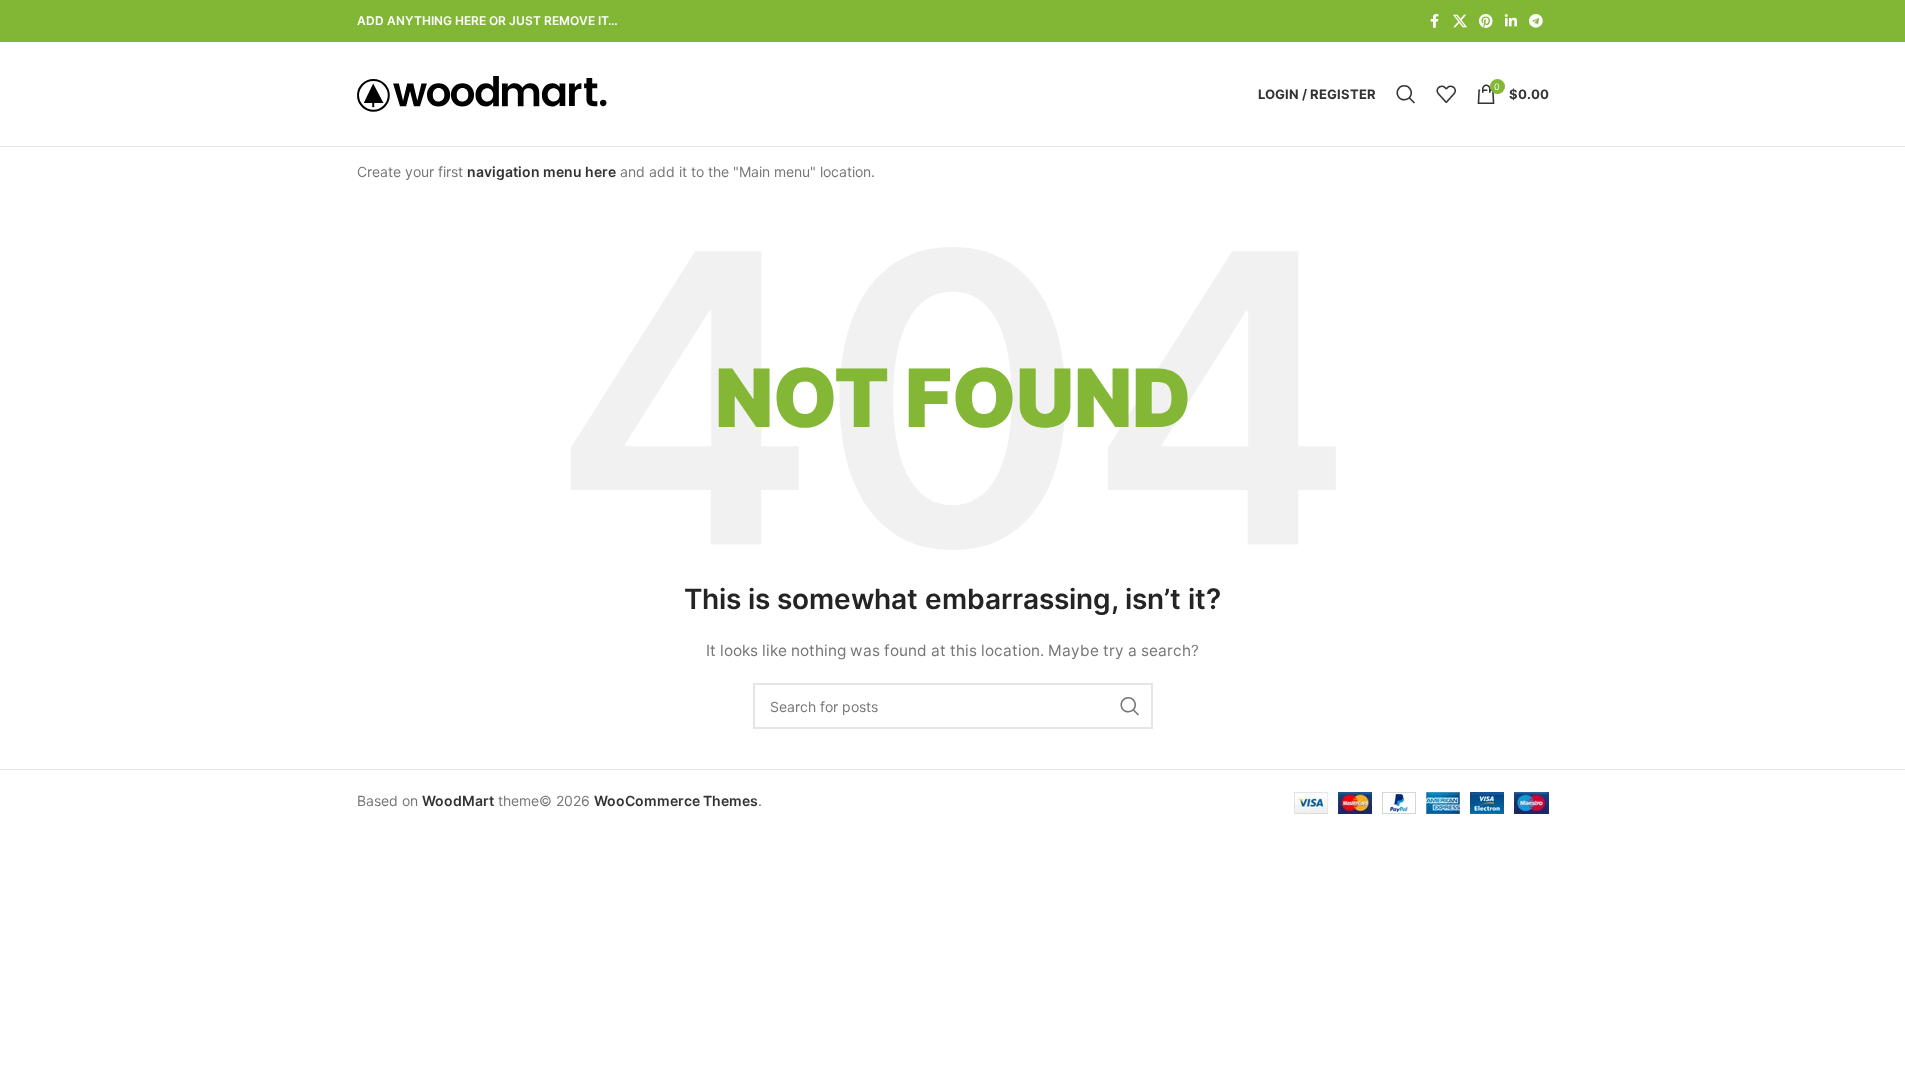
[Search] (1406, 94)
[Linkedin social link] (1511, 21)
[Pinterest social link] (1486, 21)
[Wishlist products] (1446, 94)
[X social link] (1460, 21)
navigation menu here (541, 171)
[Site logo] (482, 92)
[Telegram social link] (1536, 21)
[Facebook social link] (1435, 21)
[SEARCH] (1130, 706)
